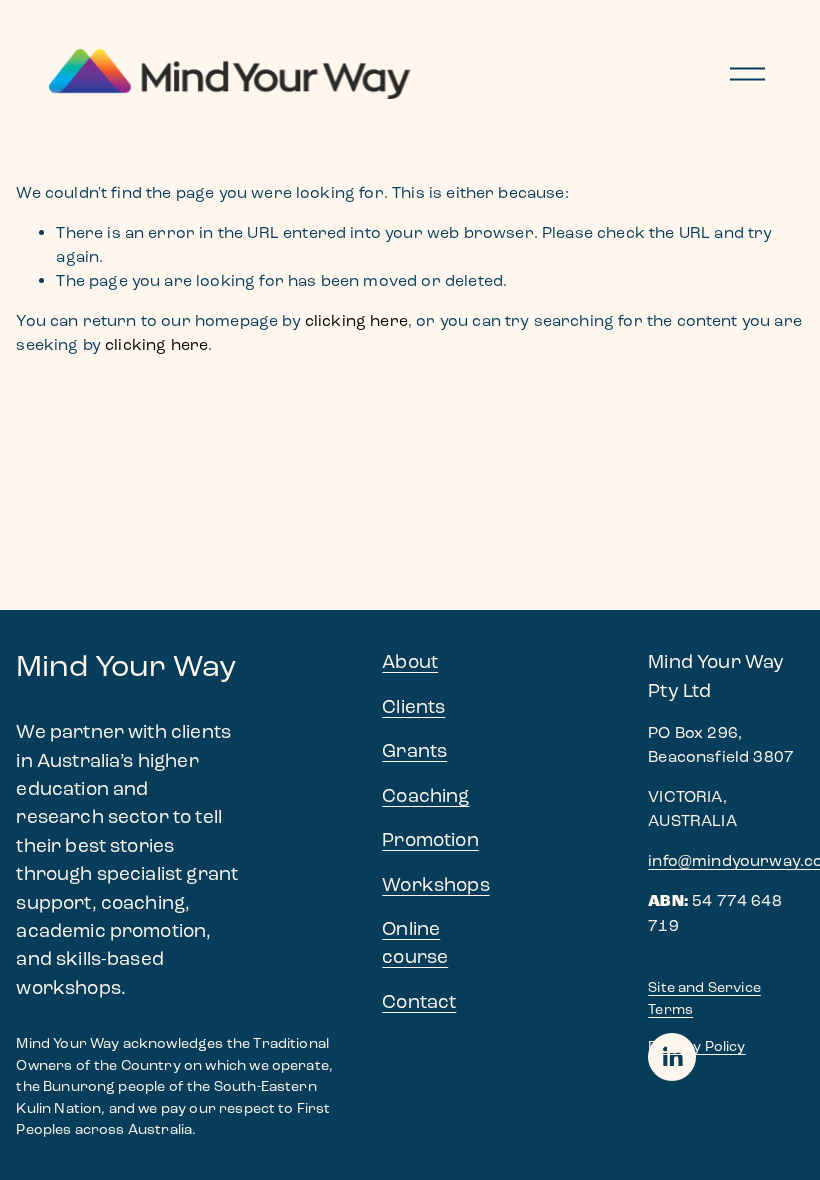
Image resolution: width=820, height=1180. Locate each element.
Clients (413, 706)
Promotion (430, 839)
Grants (414, 750)
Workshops (435, 884)
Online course (415, 942)
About (410, 661)
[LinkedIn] (672, 1057)
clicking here (356, 320)
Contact (419, 1001)
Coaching (425, 795)
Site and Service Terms (704, 998)
